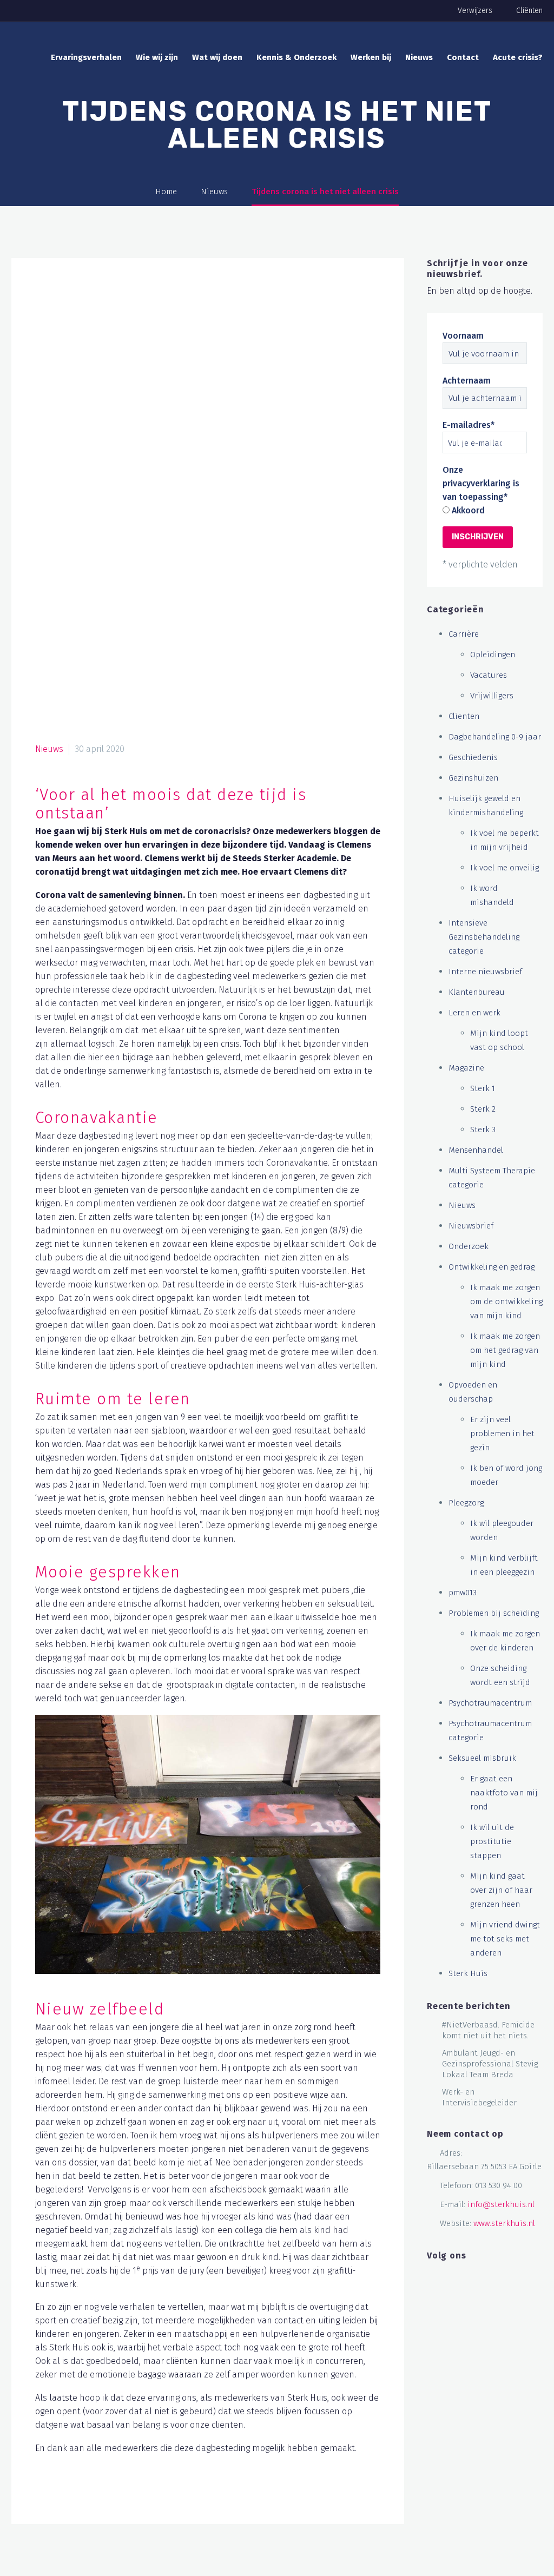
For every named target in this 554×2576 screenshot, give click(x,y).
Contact (463, 57)
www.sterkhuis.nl (504, 2223)
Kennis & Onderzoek (296, 57)
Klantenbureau (477, 992)
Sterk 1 (483, 1088)
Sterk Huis (468, 1973)
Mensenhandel (476, 1150)
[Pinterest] (85, 2494)
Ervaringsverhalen (86, 57)
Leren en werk (474, 1013)
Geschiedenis (473, 757)
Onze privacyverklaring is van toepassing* (481, 483)
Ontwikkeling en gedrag (492, 1267)
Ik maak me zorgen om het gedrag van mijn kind (505, 1350)
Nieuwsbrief (471, 1226)
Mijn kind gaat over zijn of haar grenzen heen (501, 1890)
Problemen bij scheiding (494, 1613)
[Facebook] (44, 2494)
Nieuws (419, 57)
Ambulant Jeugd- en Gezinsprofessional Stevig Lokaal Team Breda (490, 2064)
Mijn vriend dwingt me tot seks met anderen (505, 1939)
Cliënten (529, 11)
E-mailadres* (469, 425)
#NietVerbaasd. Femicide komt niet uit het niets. (488, 2030)
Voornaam (463, 336)
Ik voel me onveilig (504, 868)
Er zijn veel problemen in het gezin (502, 1434)
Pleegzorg (466, 1503)
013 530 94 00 (499, 2185)
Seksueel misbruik (482, 1758)
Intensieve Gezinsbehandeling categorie (484, 937)
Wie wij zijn (157, 57)
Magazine (466, 1068)
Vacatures (489, 675)
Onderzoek (469, 1246)
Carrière (464, 634)
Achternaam (467, 381)
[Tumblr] (106, 2494)
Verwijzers (475, 11)
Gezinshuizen (473, 778)
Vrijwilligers (492, 696)
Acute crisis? (518, 57)
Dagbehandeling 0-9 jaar (495, 737)
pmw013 (463, 1593)
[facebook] (432, 2277)
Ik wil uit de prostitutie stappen (492, 1841)
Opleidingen (493, 655)
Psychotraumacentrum (490, 1703)
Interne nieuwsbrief (485, 972)
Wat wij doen (217, 57)
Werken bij (371, 57)
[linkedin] (449, 2277)
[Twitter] (65, 2494)
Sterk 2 (483, 1109)
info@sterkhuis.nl (501, 2204)
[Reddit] (147, 2494)
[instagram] (465, 2277)
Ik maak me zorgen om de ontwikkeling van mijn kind (506, 1302)
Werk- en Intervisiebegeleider (479, 2097)
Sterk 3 (483, 1130)
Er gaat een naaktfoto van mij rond (504, 1793)
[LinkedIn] (127, 2494)
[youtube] (482, 2277)
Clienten (464, 716)
